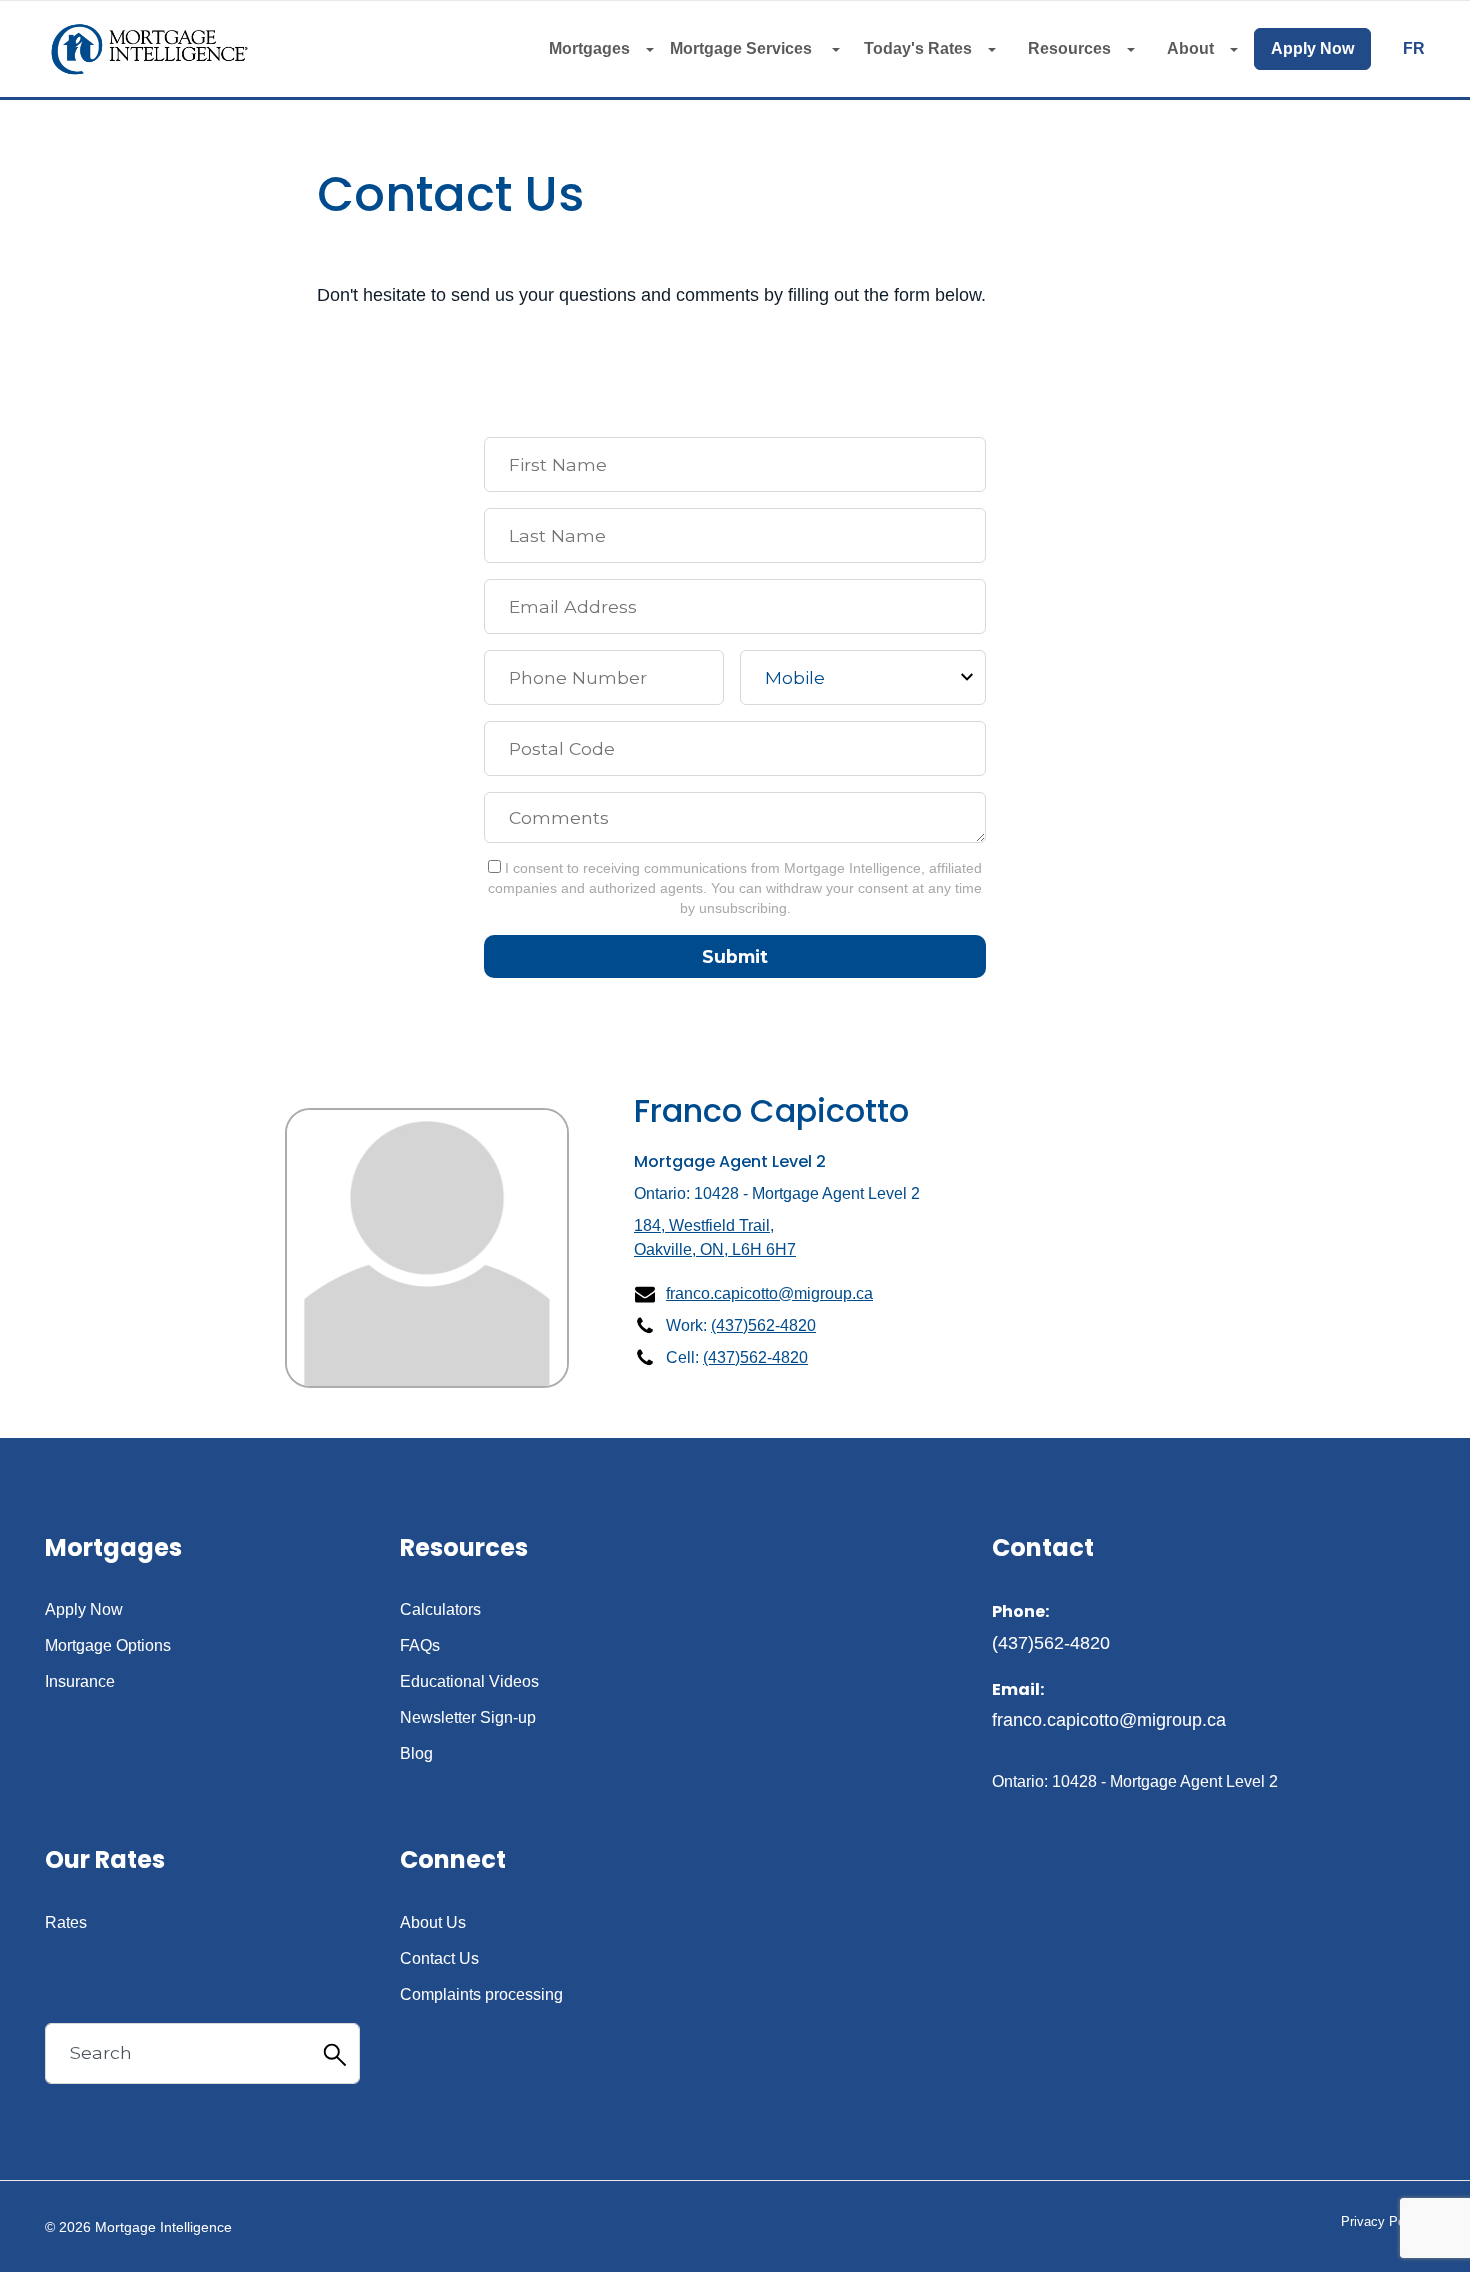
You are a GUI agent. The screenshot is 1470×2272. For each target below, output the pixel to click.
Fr (1414, 49)
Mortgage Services (743, 48)
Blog (416, 1754)
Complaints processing (481, 1995)
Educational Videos (469, 1682)
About (1190, 48)
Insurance (80, 1682)
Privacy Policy (1383, 2221)
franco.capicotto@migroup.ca (769, 1293)
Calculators (440, 1610)
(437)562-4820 (763, 1325)
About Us (433, 1923)
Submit (735, 956)
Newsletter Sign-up (468, 1718)
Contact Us (439, 1959)
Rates (66, 1923)
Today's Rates (918, 48)
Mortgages (589, 48)
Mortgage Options (108, 1646)
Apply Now (1312, 48)
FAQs (420, 1646)
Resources (1069, 48)
